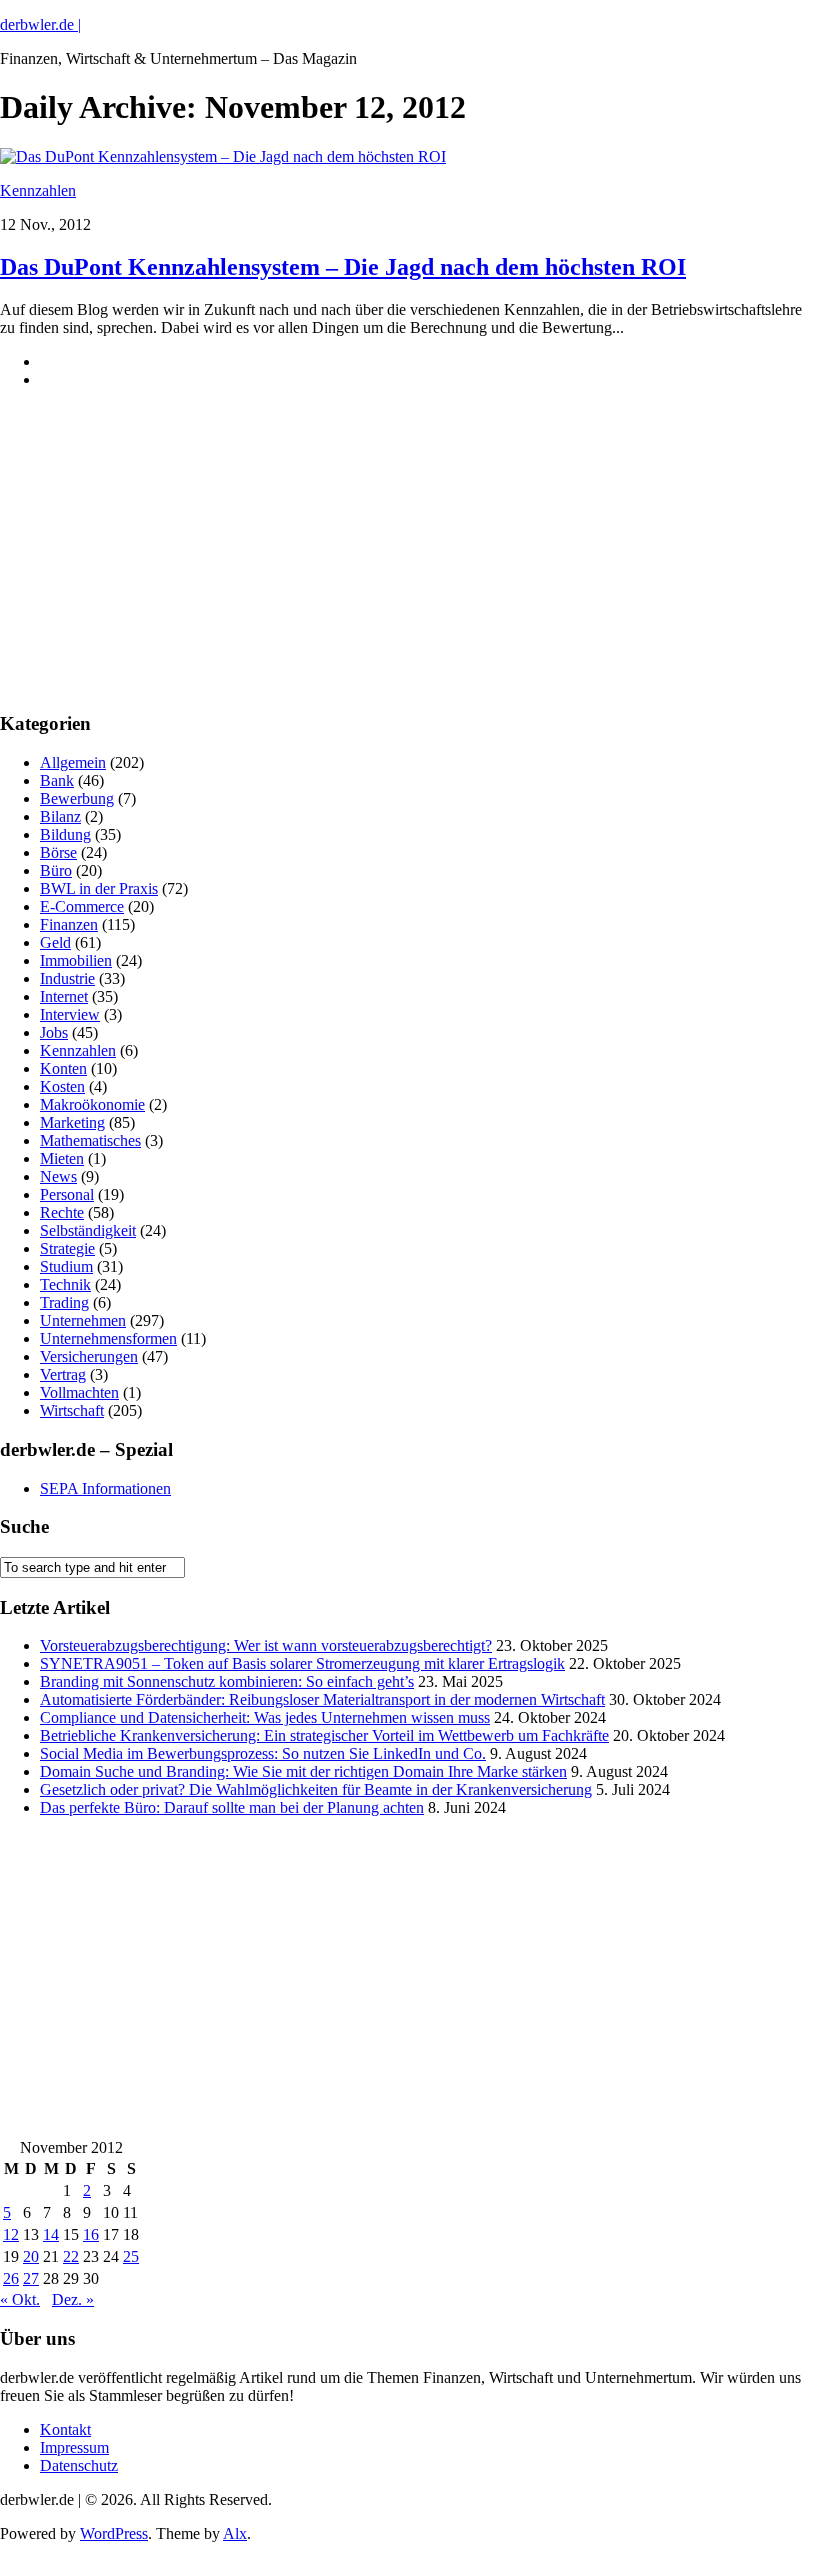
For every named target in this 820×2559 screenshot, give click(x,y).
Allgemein (73, 762)
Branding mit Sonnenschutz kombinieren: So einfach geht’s (227, 1681)
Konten (63, 1068)
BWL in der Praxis (99, 888)
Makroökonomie (92, 1104)
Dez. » (73, 2299)
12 (11, 2234)
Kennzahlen (38, 190)
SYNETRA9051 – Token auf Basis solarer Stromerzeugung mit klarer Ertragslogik (302, 1663)
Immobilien (76, 960)
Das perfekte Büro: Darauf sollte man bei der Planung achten (232, 1807)
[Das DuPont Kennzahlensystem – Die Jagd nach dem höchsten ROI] (223, 156)
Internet (64, 996)
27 (31, 2278)
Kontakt (65, 2429)
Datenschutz (79, 2465)
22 (71, 2256)
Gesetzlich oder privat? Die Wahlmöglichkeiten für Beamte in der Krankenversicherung (316, 1789)
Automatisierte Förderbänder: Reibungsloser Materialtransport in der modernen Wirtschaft (322, 1699)
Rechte (62, 1212)
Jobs (54, 1032)
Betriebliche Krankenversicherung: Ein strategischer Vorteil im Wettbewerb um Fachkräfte (324, 1735)
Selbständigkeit (88, 1230)
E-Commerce (82, 906)
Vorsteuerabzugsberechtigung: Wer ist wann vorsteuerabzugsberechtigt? (266, 1645)
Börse (58, 852)
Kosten (62, 1086)
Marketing (72, 1122)
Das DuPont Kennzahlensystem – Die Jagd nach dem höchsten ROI (343, 267)
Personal (67, 1194)
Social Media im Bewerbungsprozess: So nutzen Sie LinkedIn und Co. (263, 1753)
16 (91, 2234)
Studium (66, 1266)
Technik (65, 1284)
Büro (56, 870)
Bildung (65, 834)
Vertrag (63, 1374)
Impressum (74, 2447)
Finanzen (69, 924)
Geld (55, 942)
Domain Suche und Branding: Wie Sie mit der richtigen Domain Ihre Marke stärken (303, 1771)
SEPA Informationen (105, 1488)
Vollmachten (79, 1392)
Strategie (67, 1248)
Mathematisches (90, 1140)
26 (11, 2278)
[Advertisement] (150, 566)
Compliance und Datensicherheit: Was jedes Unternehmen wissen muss (265, 1717)
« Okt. (20, 2299)
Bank (57, 780)
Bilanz (60, 816)
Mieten (62, 1158)
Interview (70, 1014)
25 (131, 2256)
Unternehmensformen (108, 1338)
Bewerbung (77, 798)
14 (51, 2234)
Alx (235, 2533)
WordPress (114, 2533)
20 (31, 2256)
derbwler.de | (40, 24)
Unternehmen (83, 1320)
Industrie (67, 978)
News (58, 1176)
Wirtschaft (72, 1410)
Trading (64, 1302)
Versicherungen (89, 1356)
